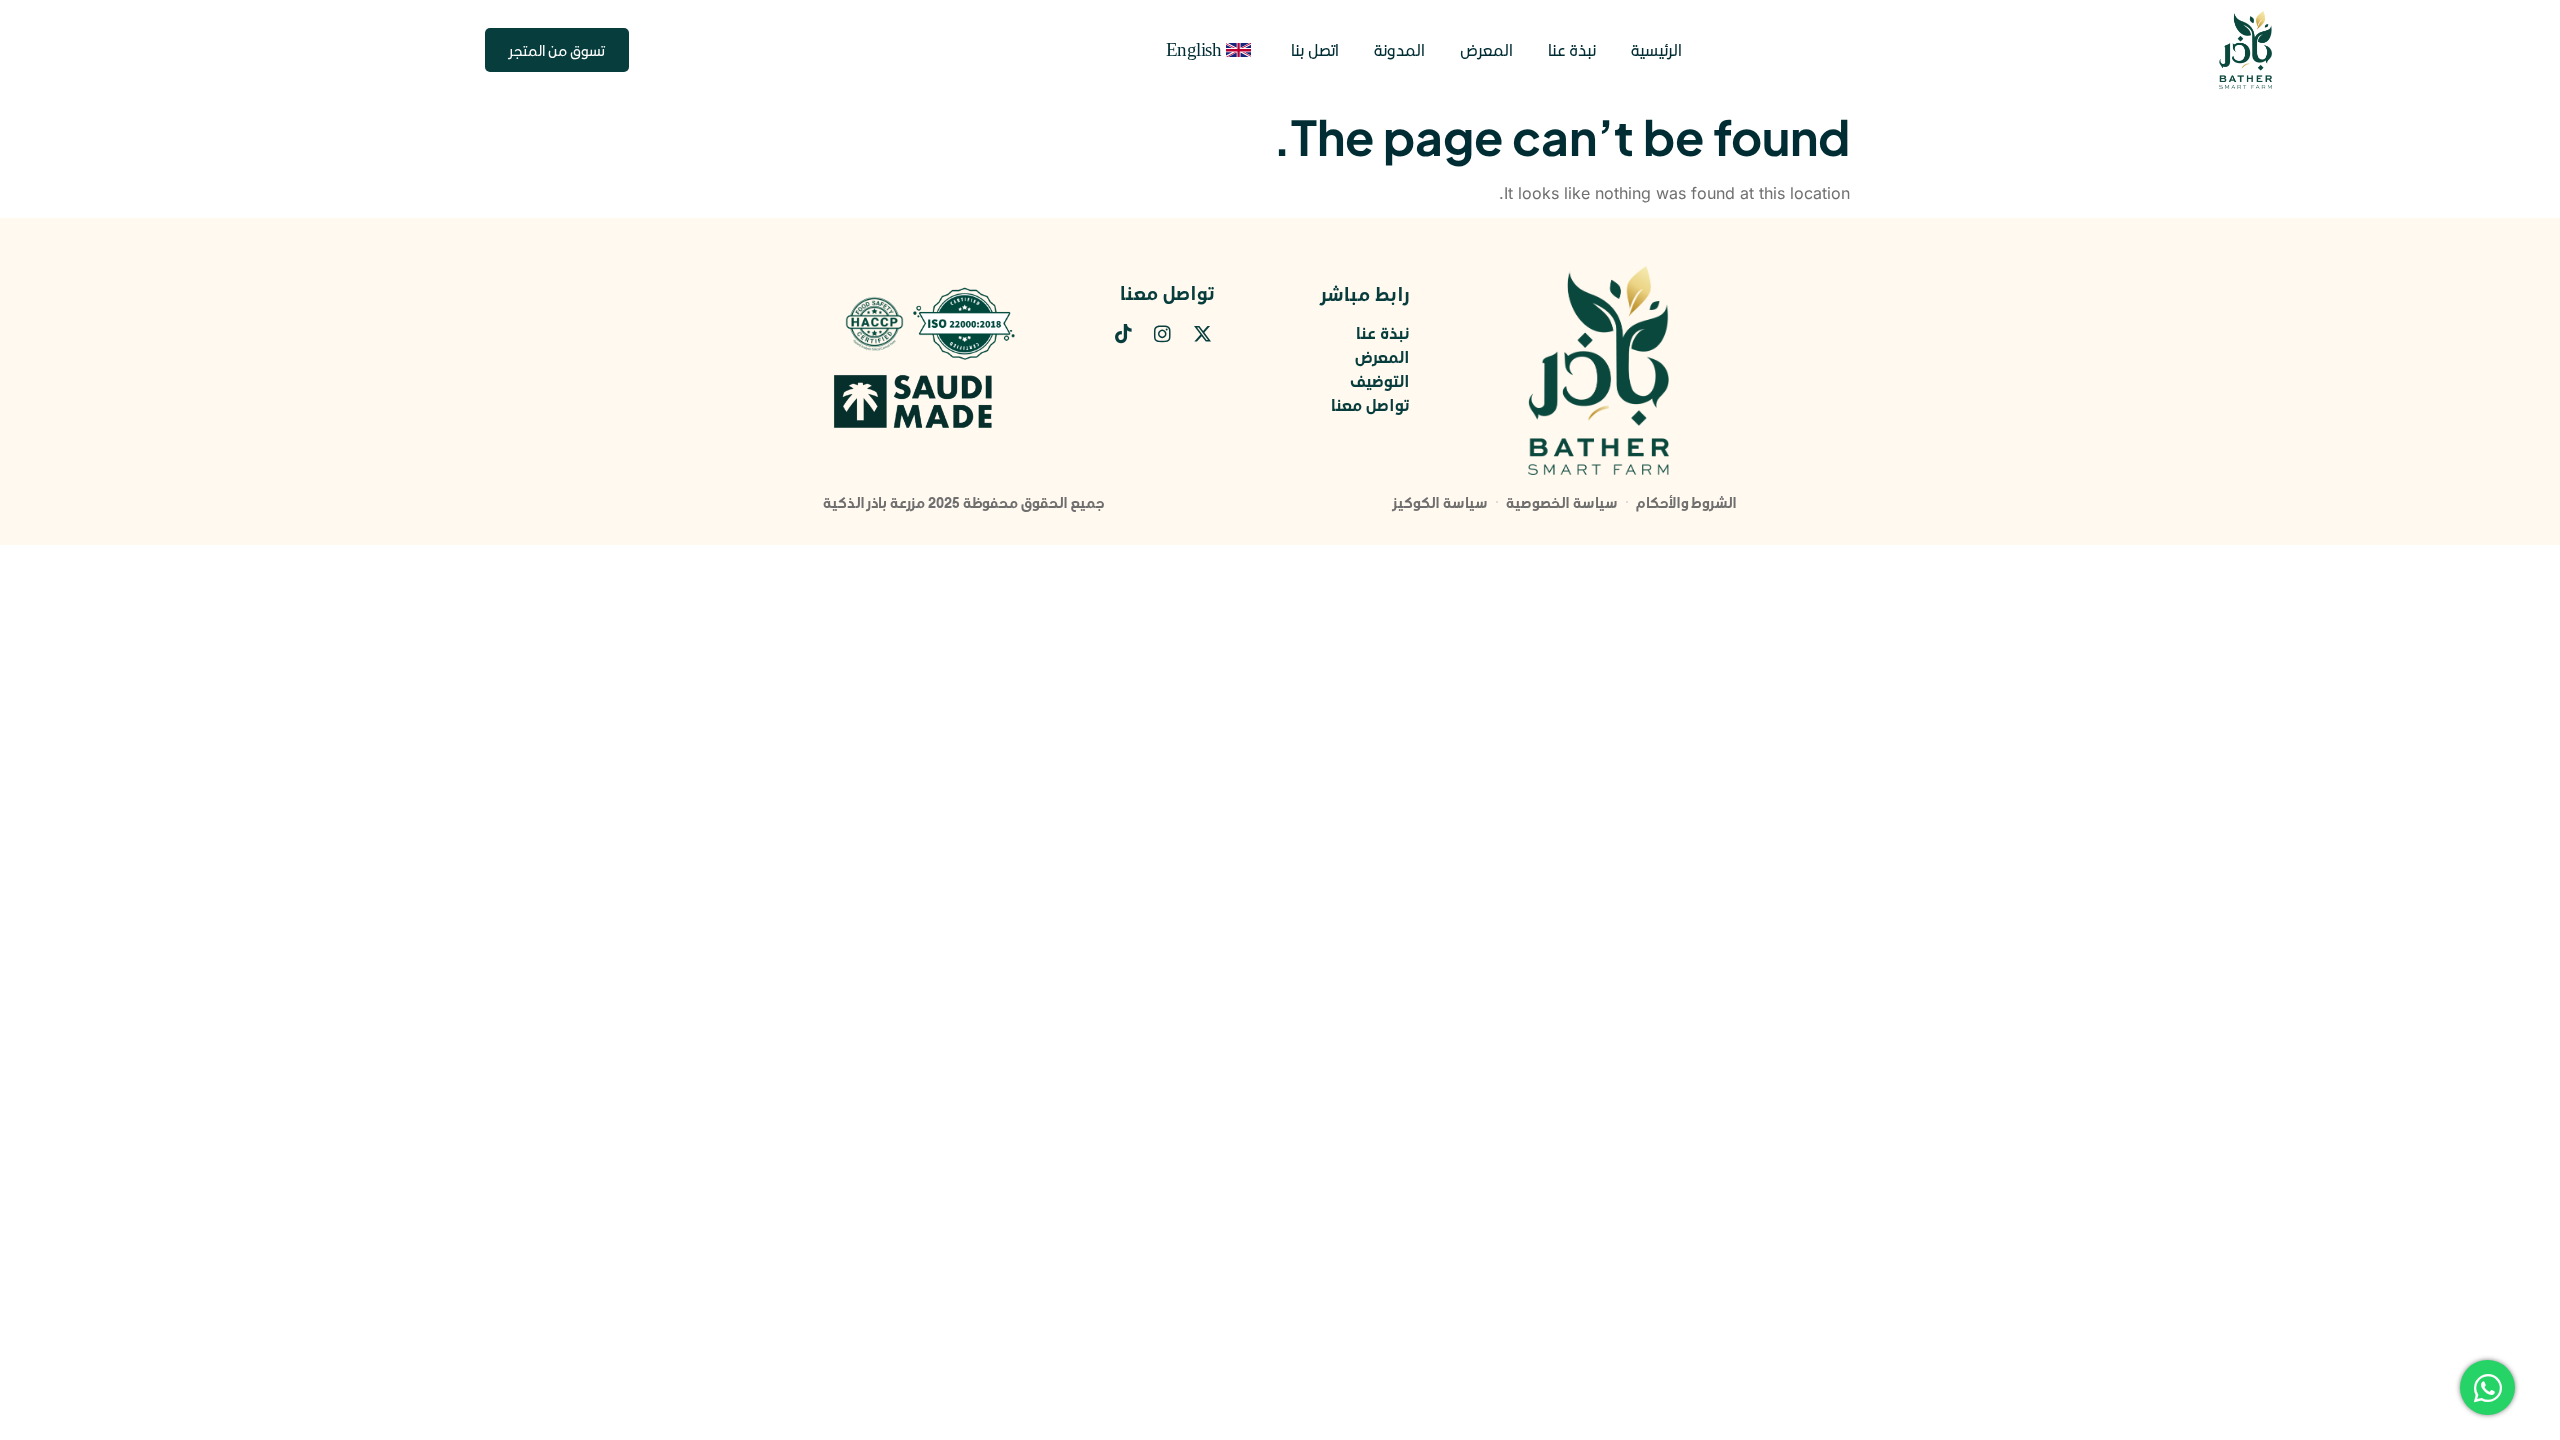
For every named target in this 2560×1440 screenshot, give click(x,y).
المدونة (1399, 49)
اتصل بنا (1315, 49)
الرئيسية (1656, 49)
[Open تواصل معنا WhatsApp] (2487, 1387)
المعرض (1486, 49)
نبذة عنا (1572, 49)
